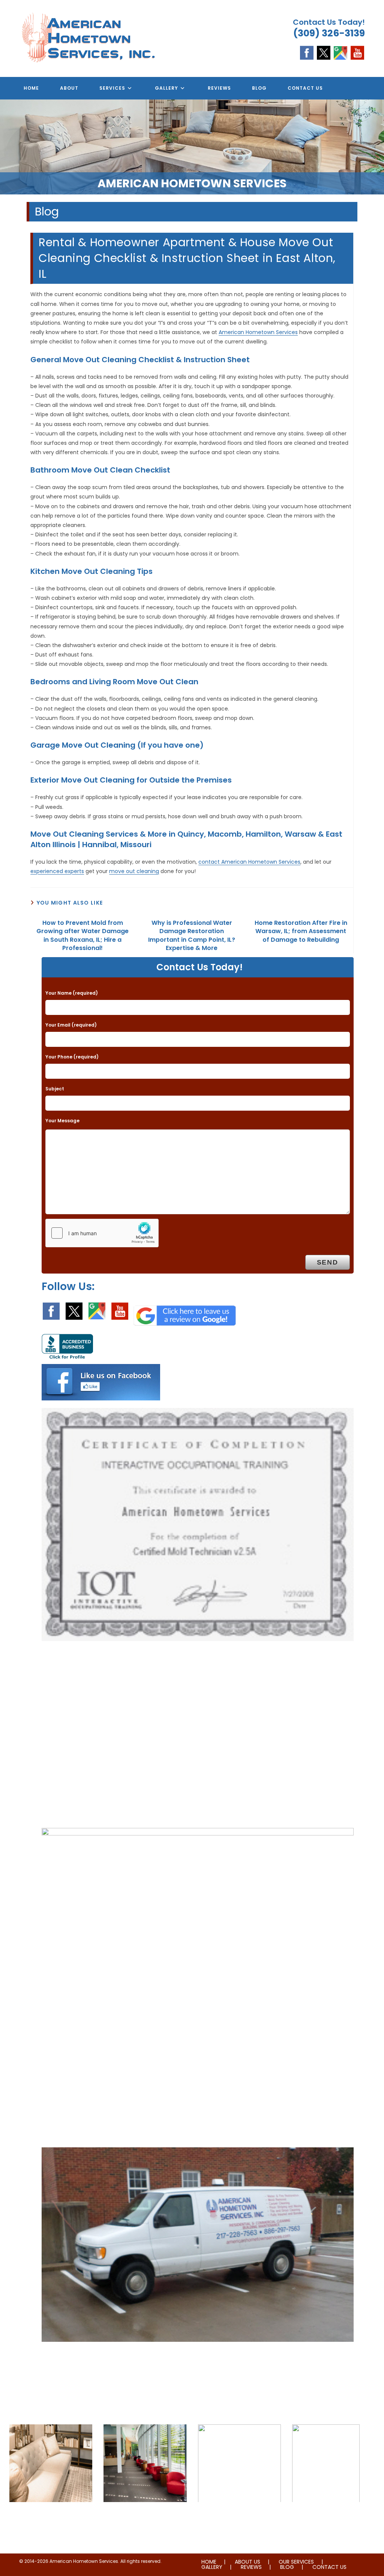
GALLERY (212, 2567)
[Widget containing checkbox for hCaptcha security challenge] (102, 1233)
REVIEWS (251, 2567)
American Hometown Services (258, 332)
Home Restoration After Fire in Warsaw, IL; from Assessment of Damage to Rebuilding (301, 931)
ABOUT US (247, 2562)
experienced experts (57, 871)
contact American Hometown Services (249, 862)
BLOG (287, 2567)
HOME (209, 2562)
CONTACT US (329, 2567)
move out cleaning (134, 871)
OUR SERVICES (296, 2562)
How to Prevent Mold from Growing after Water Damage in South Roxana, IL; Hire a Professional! (82, 936)
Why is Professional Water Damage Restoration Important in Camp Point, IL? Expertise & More (192, 936)
